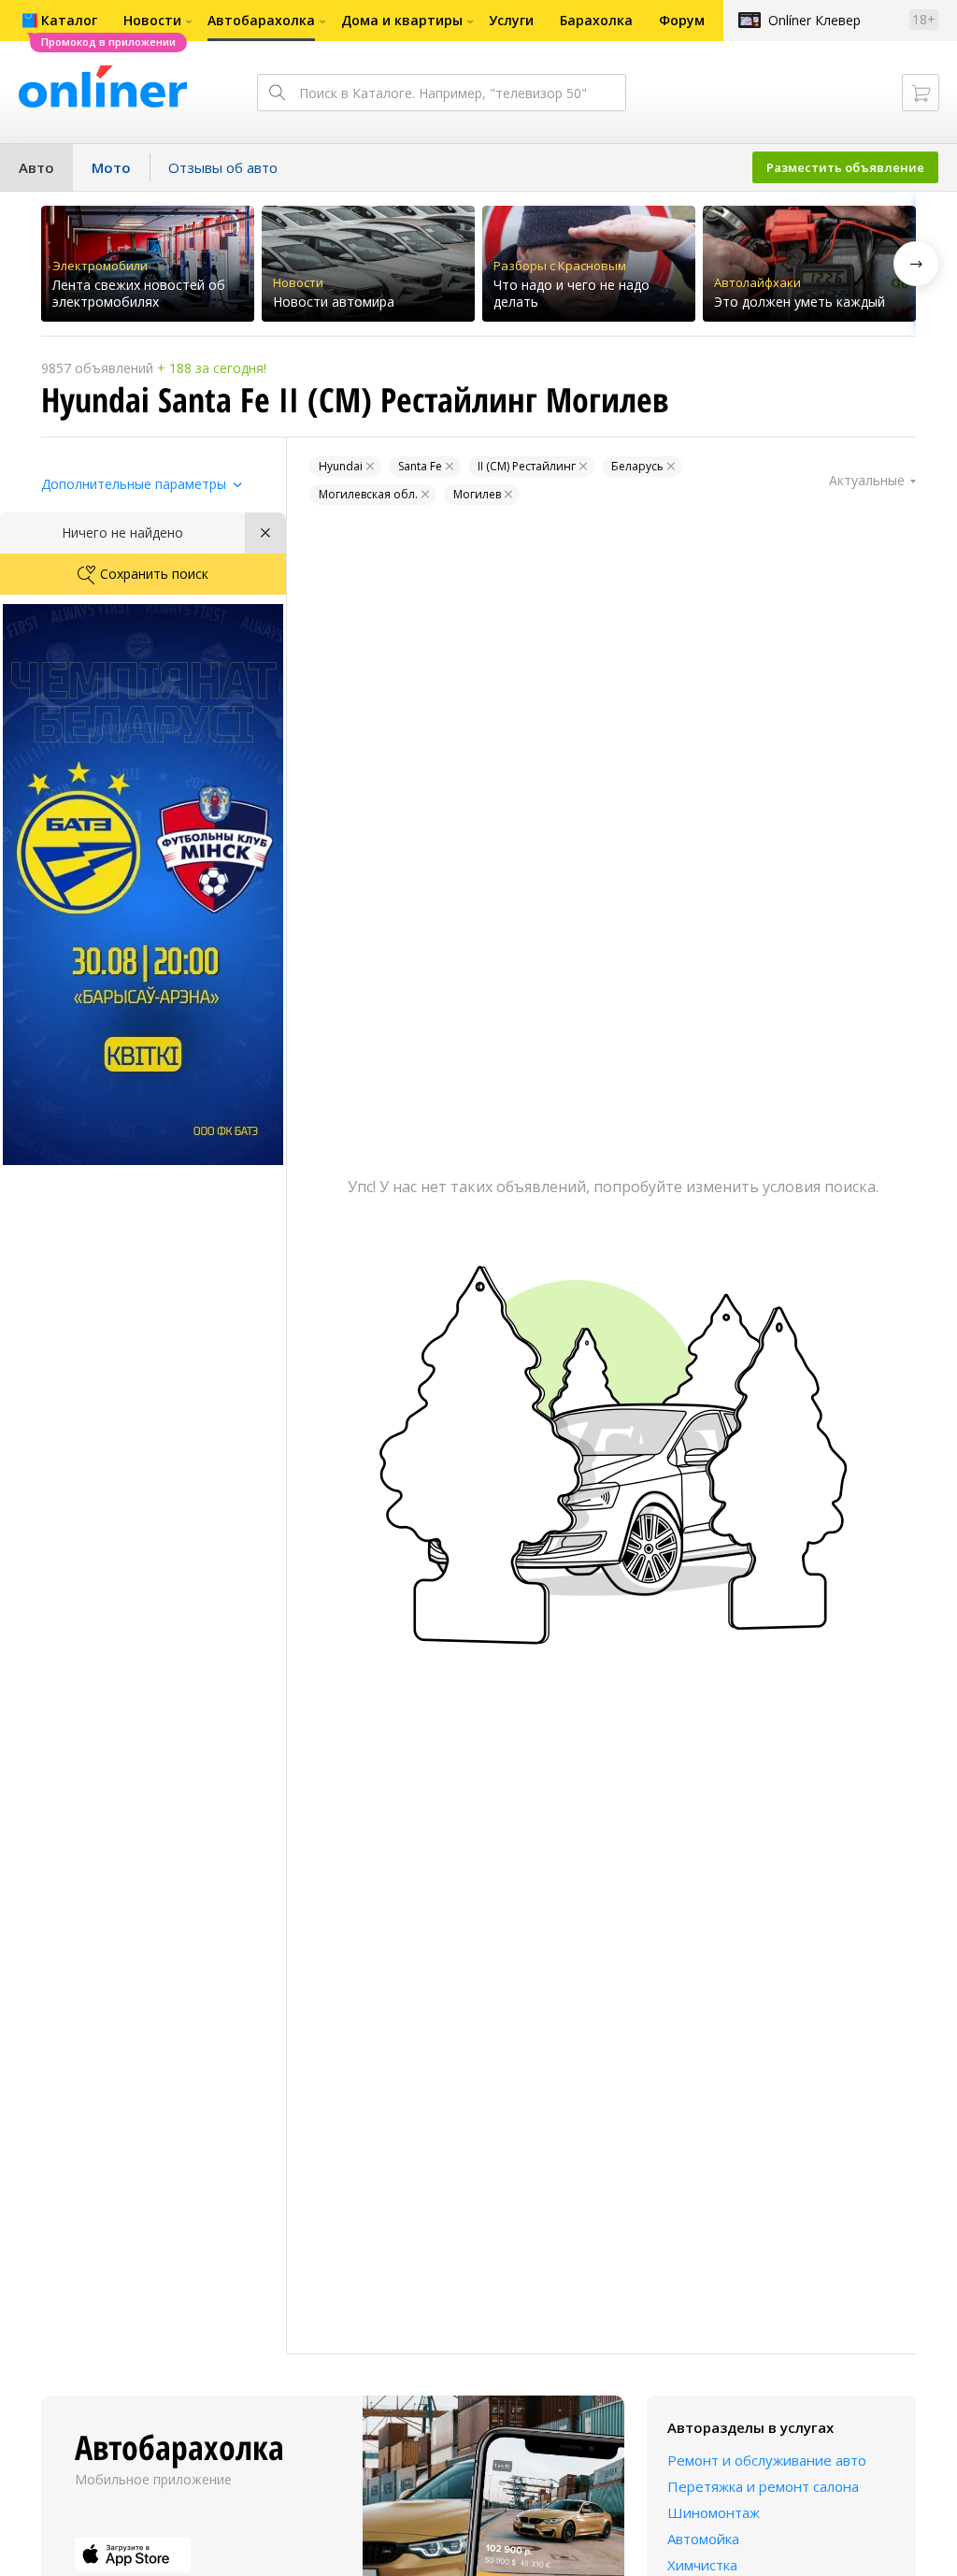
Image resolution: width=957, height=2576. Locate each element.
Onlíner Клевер (814, 20)
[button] (916, 264)
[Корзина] (921, 93)
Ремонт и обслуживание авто (767, 2460)
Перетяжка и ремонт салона (763, 2486)
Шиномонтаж (714, 2512)
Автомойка (703, 2539)
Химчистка (702, 2565)
